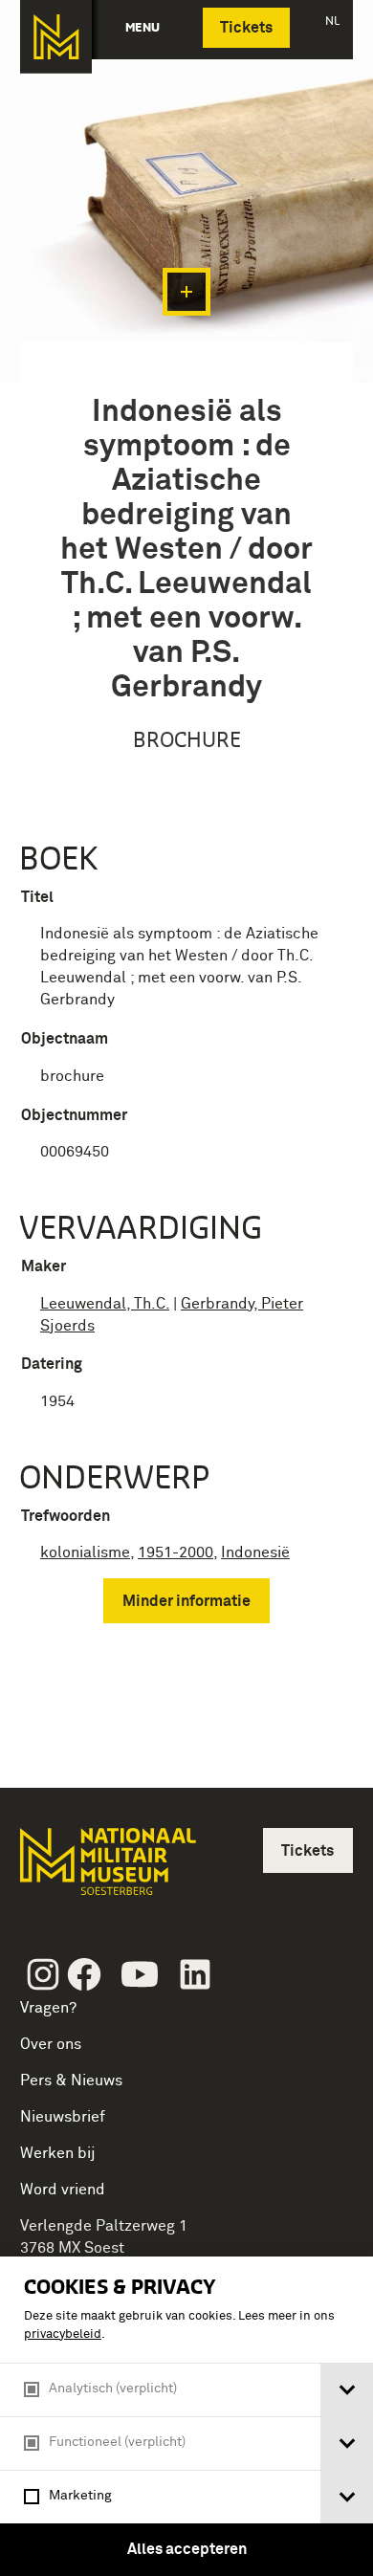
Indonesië (255, 1552)
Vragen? (48, 2008)
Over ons (51, 2044)
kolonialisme (85, 1552)
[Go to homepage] (106, 1870)
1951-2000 (176, 1552)
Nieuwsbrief (63, 2117)
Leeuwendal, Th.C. (105, 1304)
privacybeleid (63, 2334)
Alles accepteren (187, 2549)
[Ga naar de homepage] (56, 37)
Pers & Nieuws (71, 2081)
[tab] (347, 2390)
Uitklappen (186, 292)
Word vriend (63, 2190)
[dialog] (186, 2416)
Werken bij (58, 2153)
